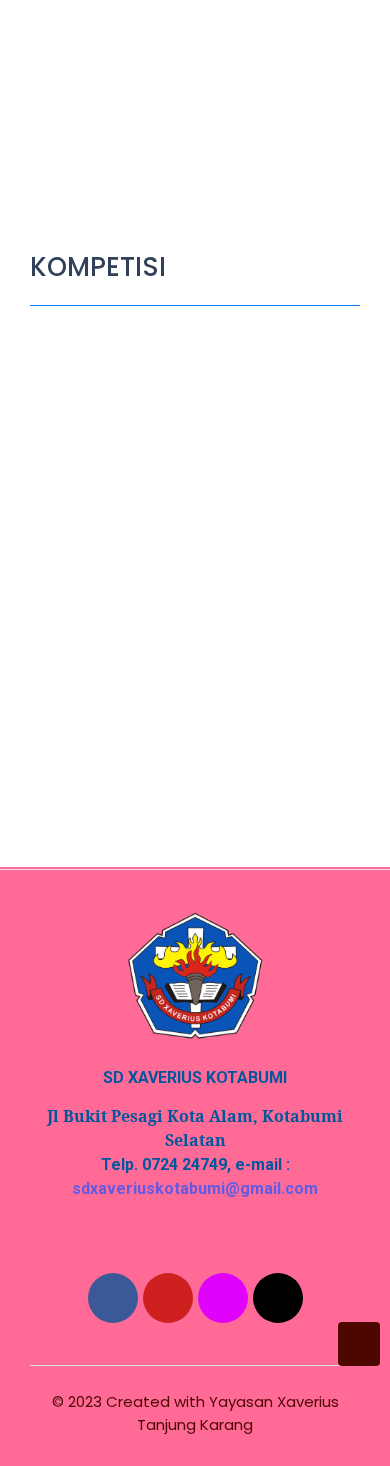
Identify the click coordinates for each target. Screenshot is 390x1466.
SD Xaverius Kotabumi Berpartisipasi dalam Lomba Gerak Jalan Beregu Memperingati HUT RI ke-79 (184, 583)
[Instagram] (223, 1298)
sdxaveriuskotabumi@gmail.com (195, 1188)
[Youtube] (168, 1298)
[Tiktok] (278, 1298)
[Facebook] (113, 1298)
